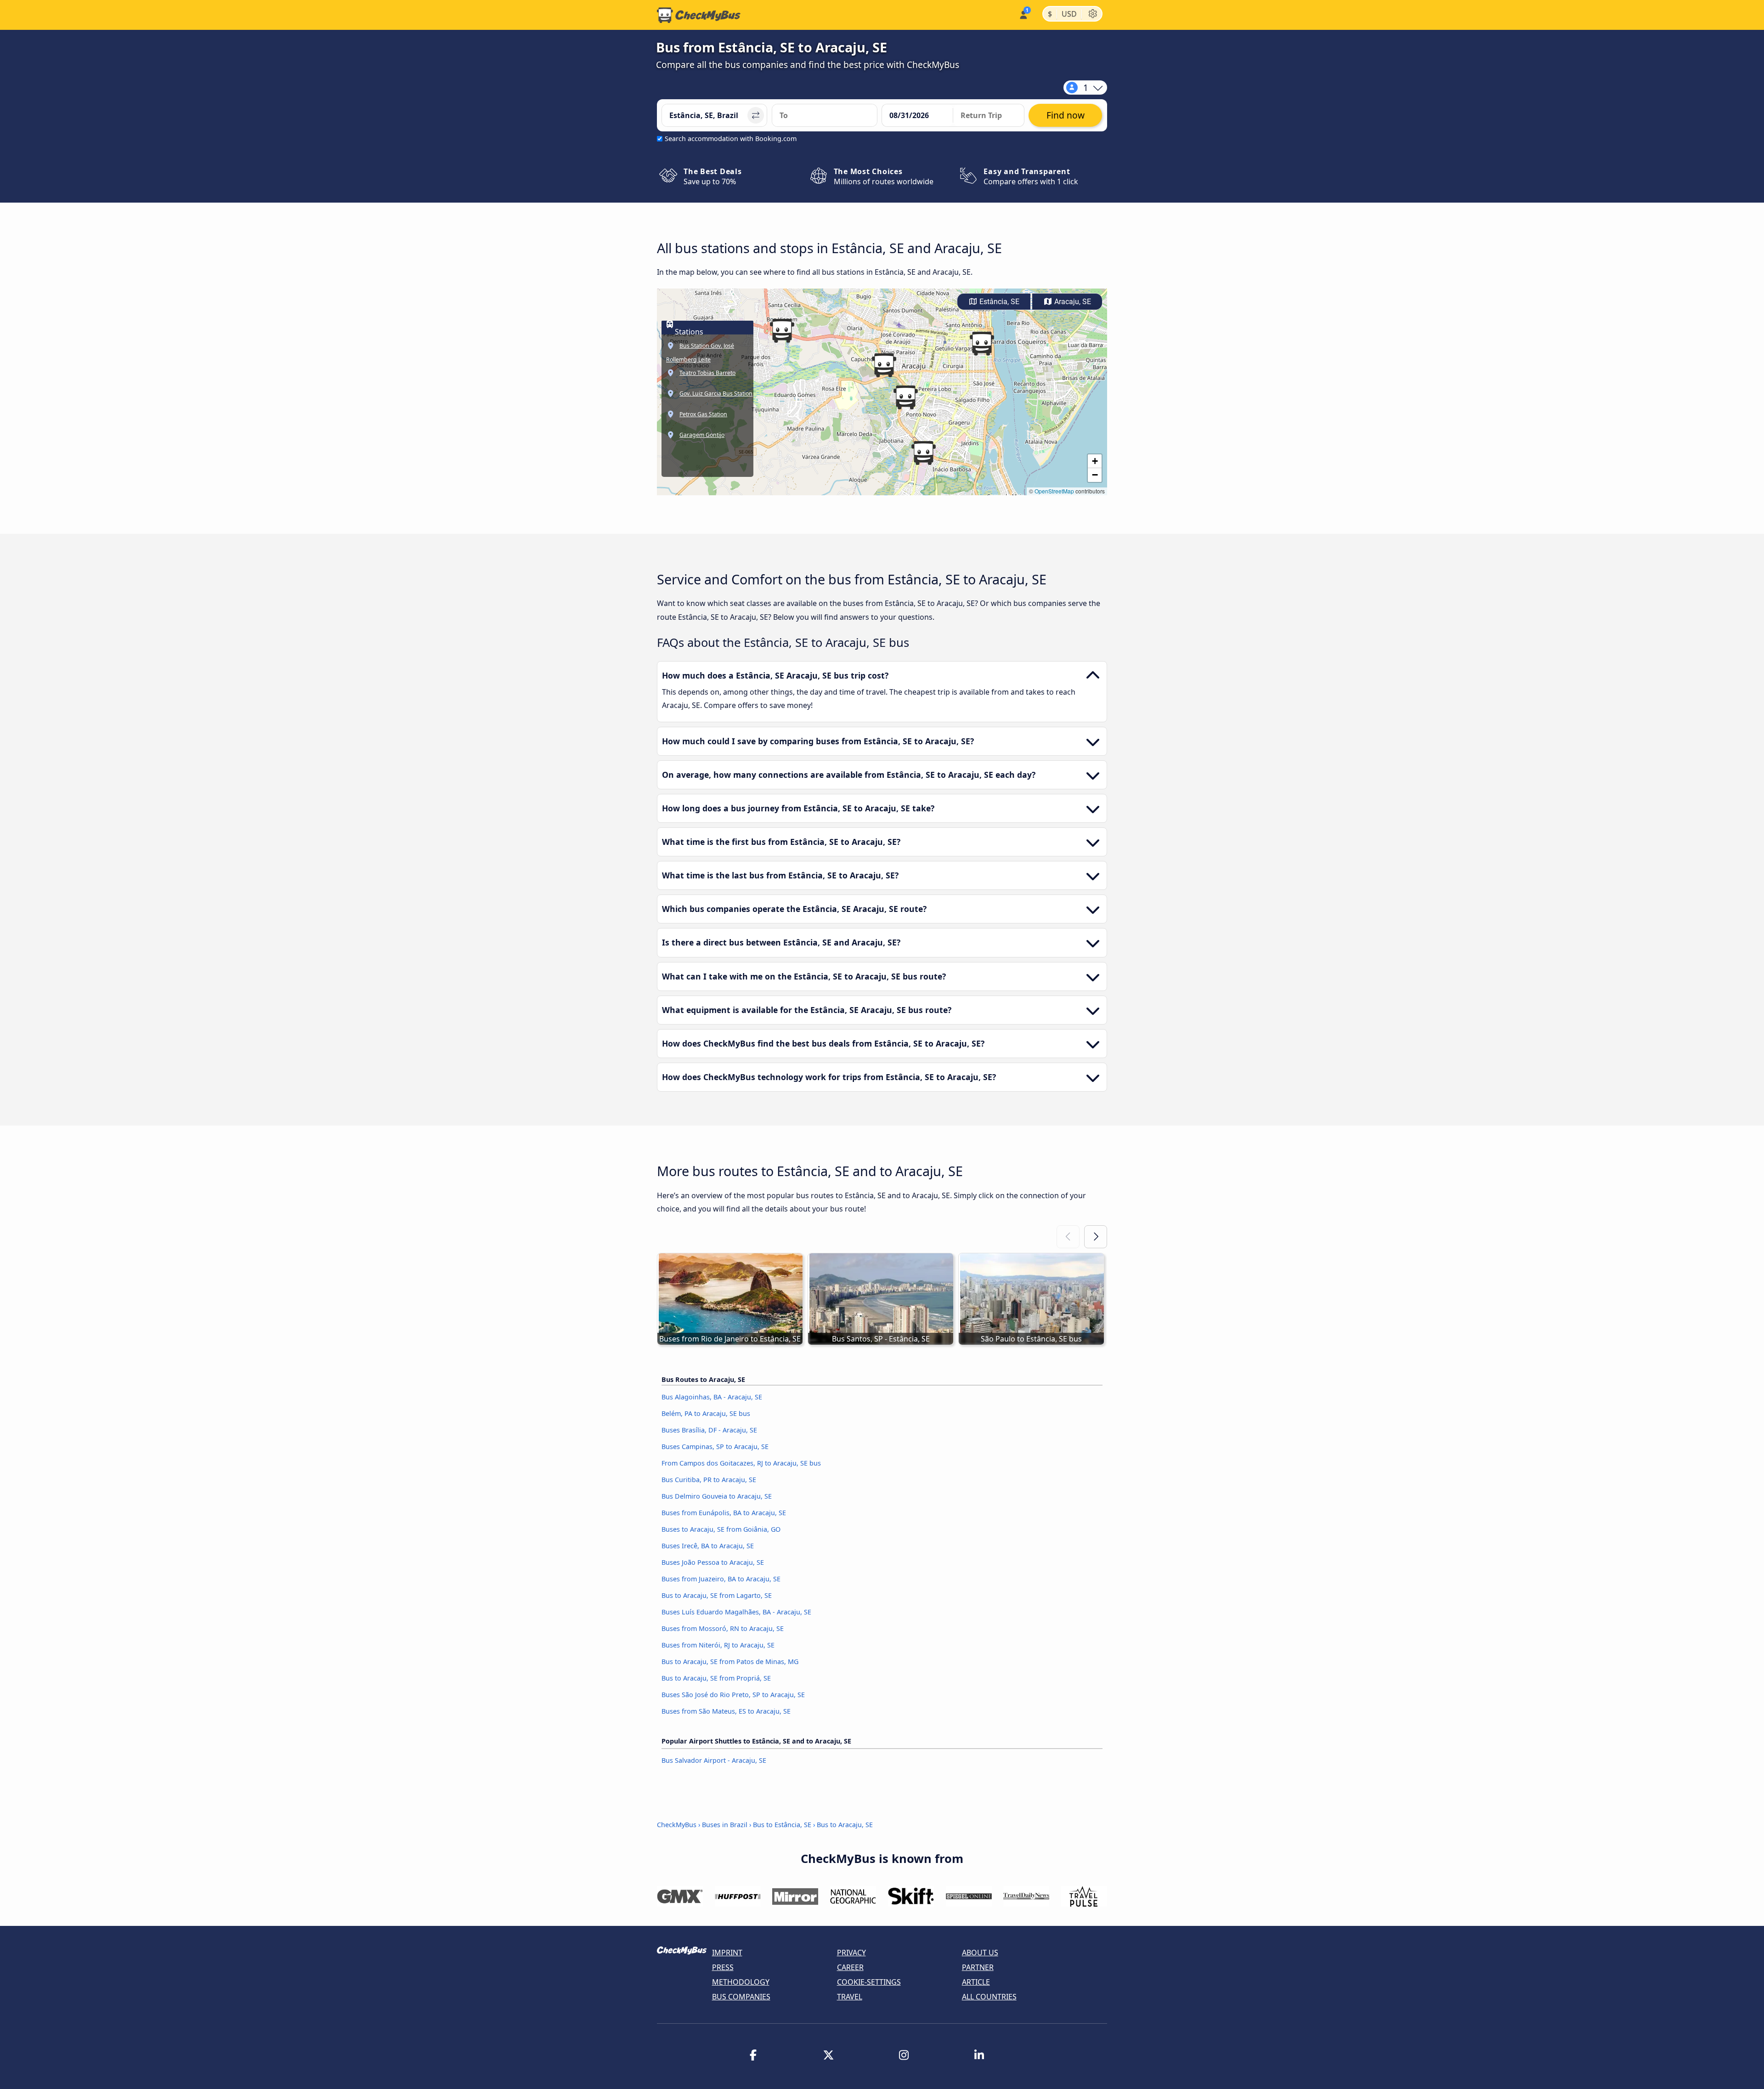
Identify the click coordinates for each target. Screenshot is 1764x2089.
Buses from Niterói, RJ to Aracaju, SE (718, 1645)
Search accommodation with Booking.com (731, 139)
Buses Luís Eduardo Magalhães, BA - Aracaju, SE (736, 1612)
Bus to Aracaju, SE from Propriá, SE (716, 1678)
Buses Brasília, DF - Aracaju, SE (709, 1430)
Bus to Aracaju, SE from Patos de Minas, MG (730, 1662)
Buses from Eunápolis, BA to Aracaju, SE (724, 1513)
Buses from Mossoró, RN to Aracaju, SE (723, 1628)
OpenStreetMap (1054, 491)
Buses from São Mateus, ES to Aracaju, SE (726, 1711)
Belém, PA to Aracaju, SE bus (706, 1413)
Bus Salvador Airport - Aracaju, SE (714, 1760)
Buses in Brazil (725, 1825)
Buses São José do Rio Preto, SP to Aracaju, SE (733, 1695)
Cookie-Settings (869, 1982)
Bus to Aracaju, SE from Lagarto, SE (717, 1595)
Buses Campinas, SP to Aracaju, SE (715, 1446)
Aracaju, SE (1072, 302)
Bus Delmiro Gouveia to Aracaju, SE (717, 1496)
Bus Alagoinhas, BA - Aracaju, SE (712, 1397)
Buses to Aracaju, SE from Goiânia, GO (721, 1529)
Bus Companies (741, 1997)
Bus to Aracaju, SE (845, 1825)
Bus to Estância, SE (782, 1825)
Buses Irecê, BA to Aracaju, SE (708, 1546)
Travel (850, 1997)
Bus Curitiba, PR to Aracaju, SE (709, 1480)
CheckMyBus (677, 1825)
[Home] (699, 15)
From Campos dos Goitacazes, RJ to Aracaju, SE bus (741, 1463)
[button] (884, 365)
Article (976, 1982)
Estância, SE (998, 302)
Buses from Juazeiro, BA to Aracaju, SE (721, 1579)
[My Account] (1023, 14)
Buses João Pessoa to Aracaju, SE (713, 1562)
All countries (989, 1997)
